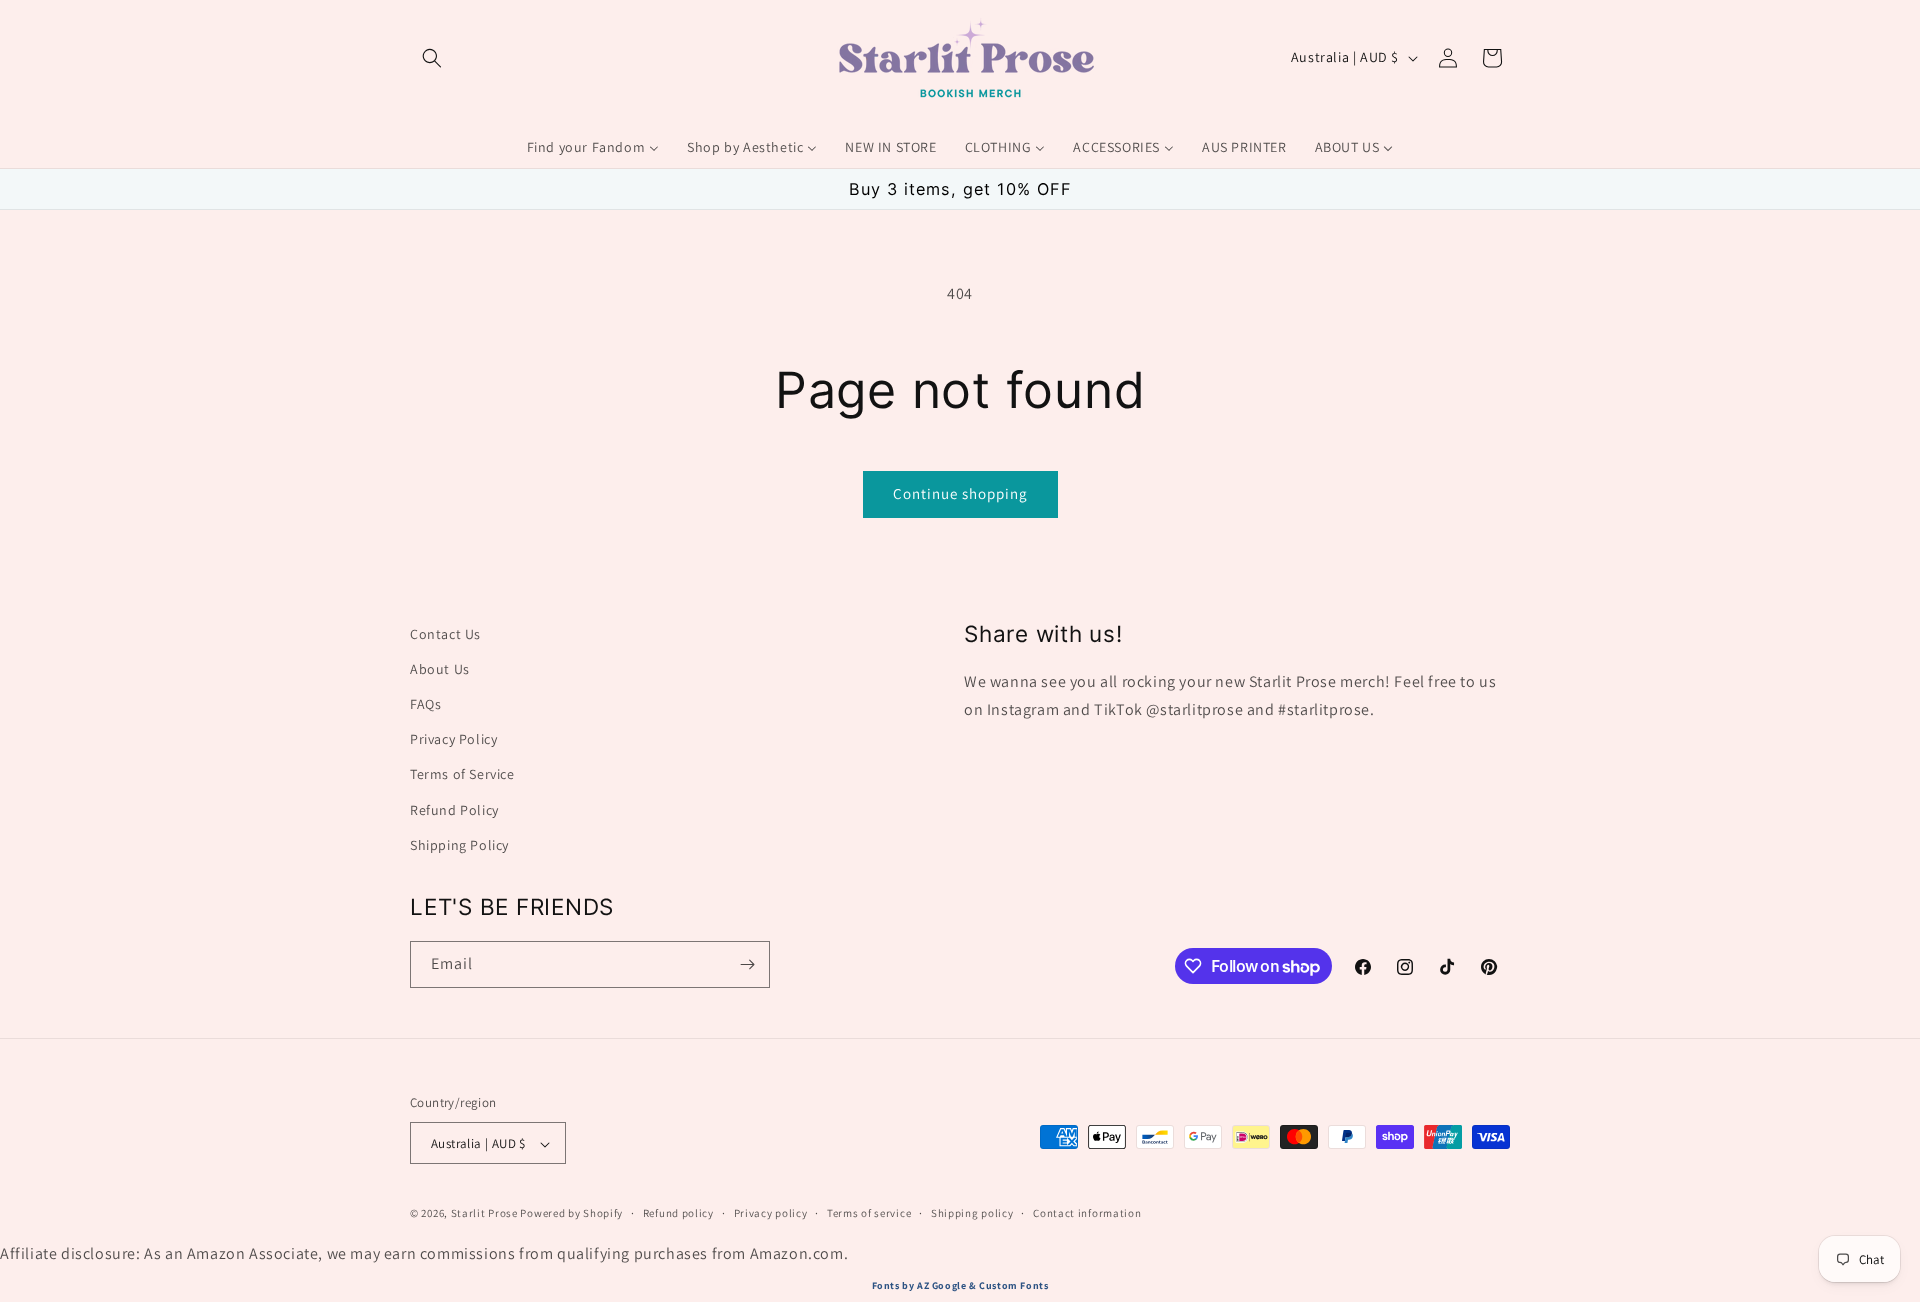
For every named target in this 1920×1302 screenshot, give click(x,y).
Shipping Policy (459, 845)
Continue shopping (960, 493)
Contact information (1087, 1214)
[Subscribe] (747, 964)
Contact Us (445, 634)
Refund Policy (454, 810)
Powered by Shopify (571, 1214)
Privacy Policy (453, 740)
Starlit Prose (484, 1214)
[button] (432, 58)
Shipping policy (972, 1214)
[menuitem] (593, 147)
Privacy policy (771, 1214)
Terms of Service (462, 775)
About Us (440, 669)
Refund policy (678, 1214)
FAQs (425, 704)
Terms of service (869, 1214)
